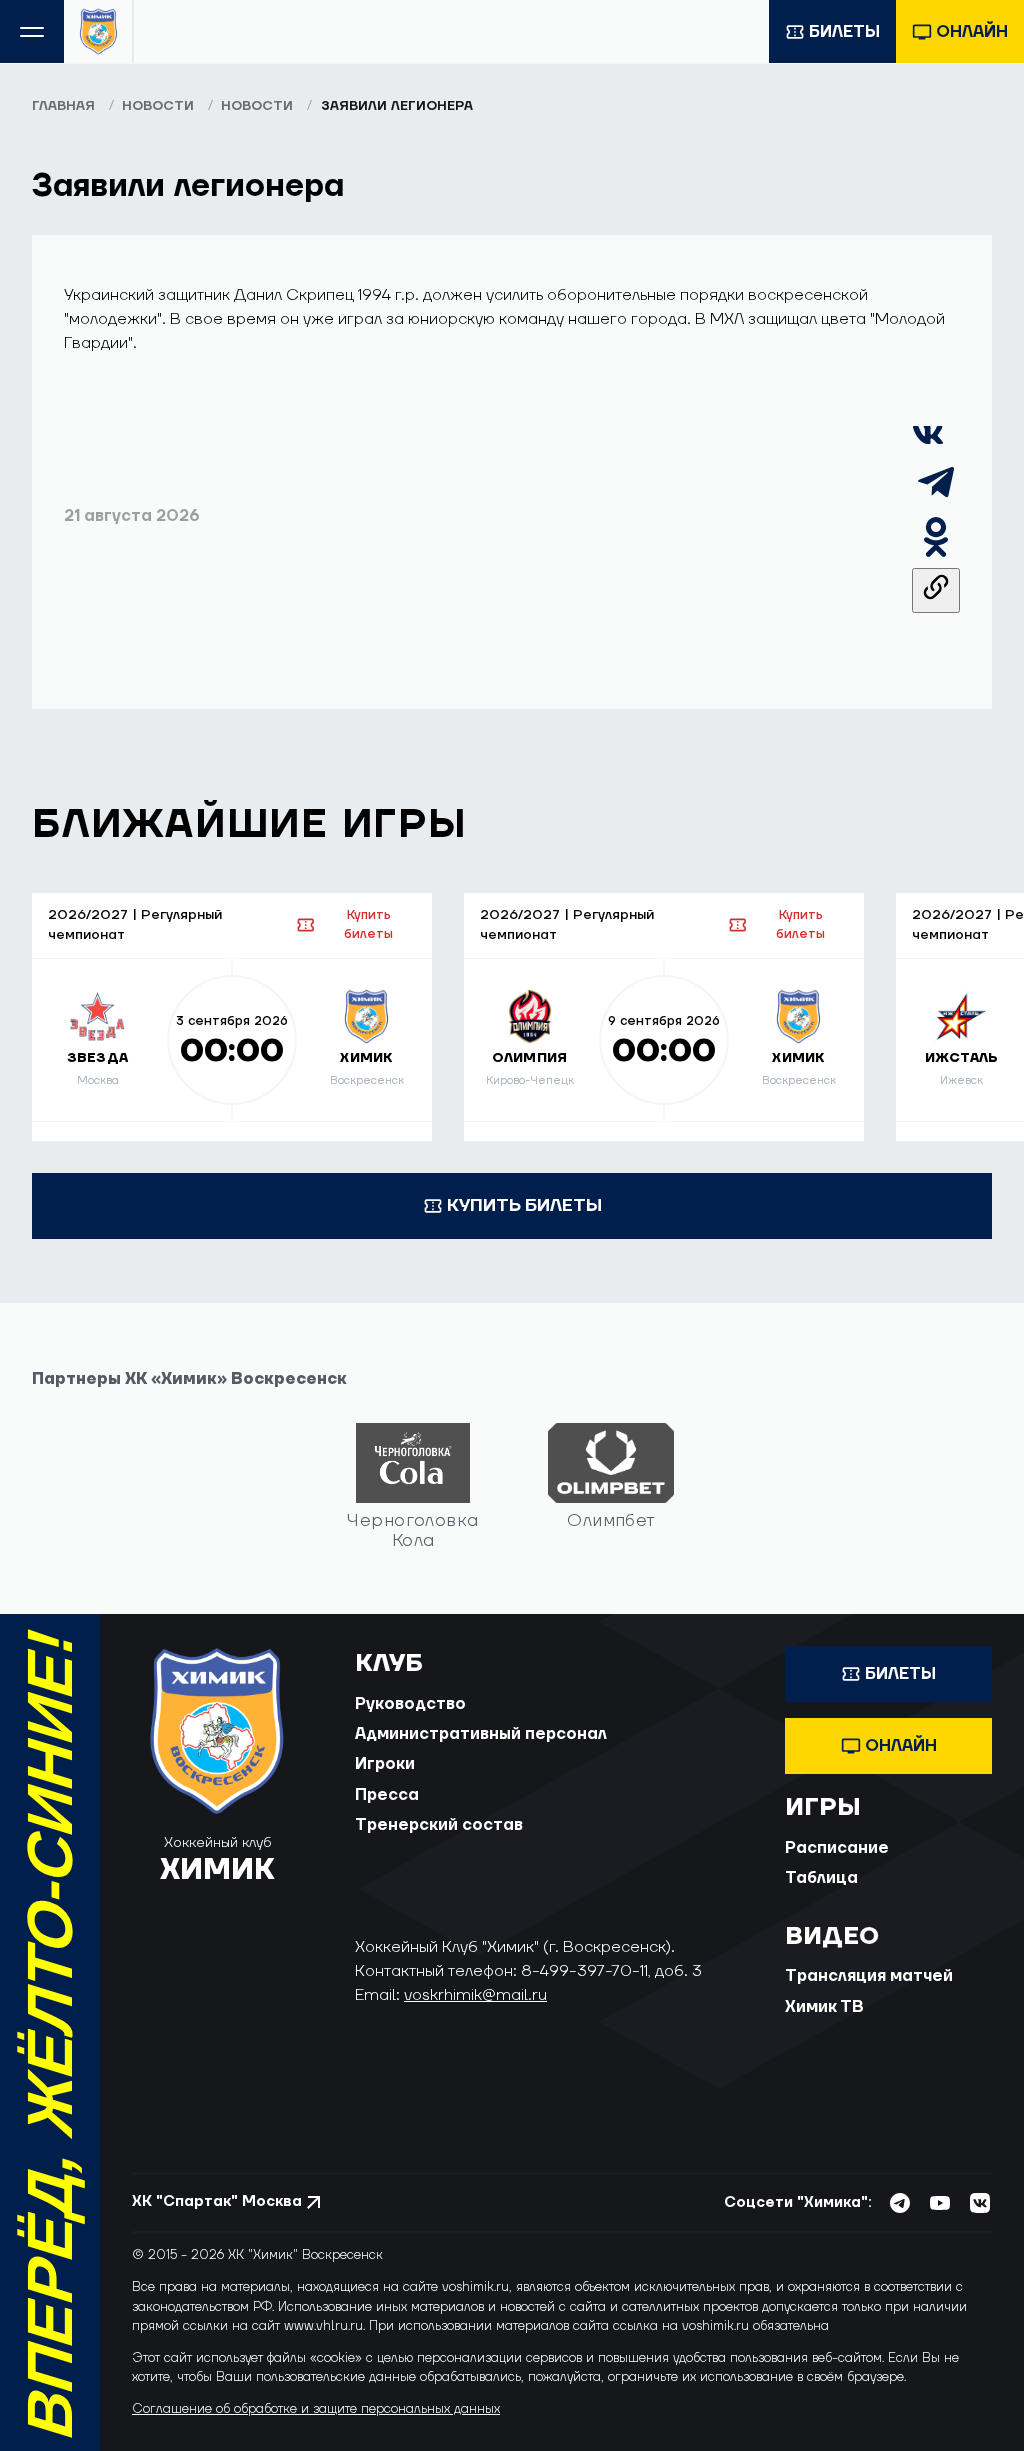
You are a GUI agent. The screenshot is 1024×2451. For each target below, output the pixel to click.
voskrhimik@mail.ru (475, 1995)
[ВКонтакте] (928, 446)
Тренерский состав (439, 1825)
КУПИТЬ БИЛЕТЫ (524, 1205)
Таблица (821, 1878)
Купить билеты (368, 924)
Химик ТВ (824, 2007)
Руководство (410, 1704)
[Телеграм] (936, 501)
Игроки (385, 1764)
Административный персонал (481, 1734)
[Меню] (32, 31)
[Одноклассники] (936, 556)
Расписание (837, 1848)
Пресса (387, 1795)
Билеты (844, 32)
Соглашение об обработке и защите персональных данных (316, 2409)
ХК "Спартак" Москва (217, 2201)
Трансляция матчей (869, 1976)
